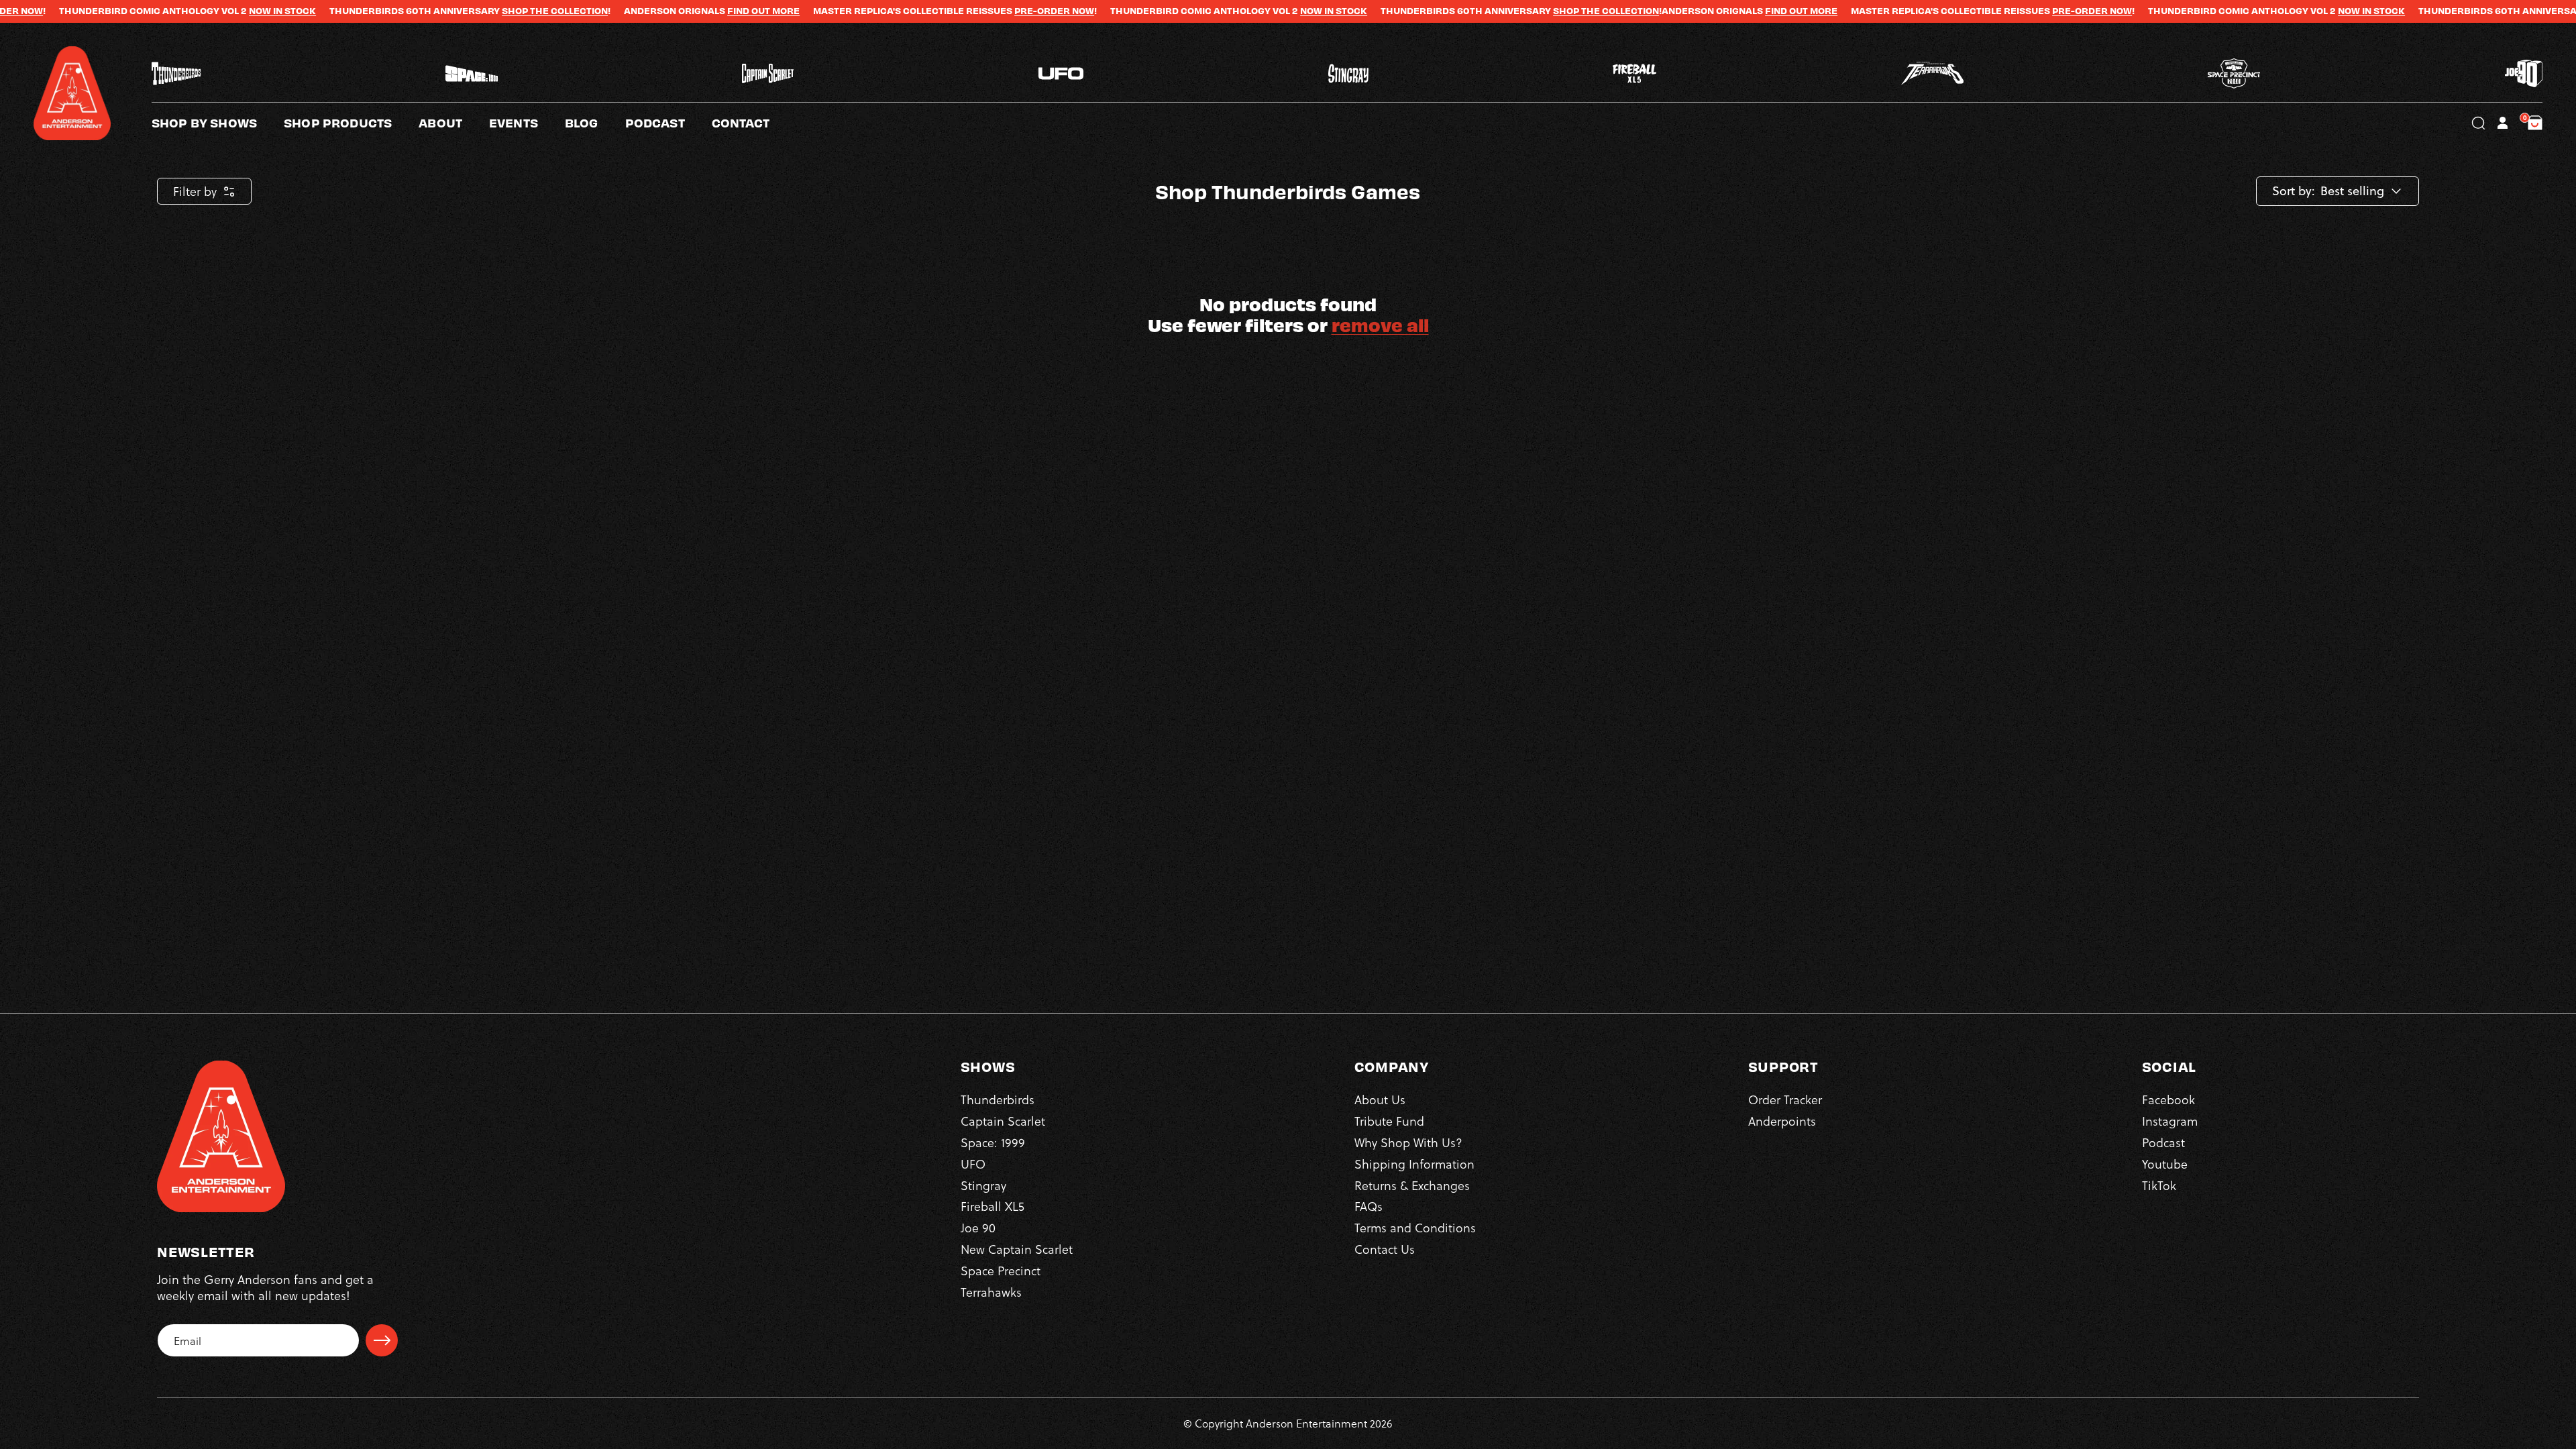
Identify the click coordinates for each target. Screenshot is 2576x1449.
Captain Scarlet (1003, 1121)
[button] (454, 123)
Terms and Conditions (1415, 1227)
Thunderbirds (998, 1099)
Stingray (983, 1185)
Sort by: (2294, 191)
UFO (973, 1164)
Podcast (2163, 1142)
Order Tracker (1785, 1099)
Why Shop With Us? (1408, 1142)
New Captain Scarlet (1017, 1249)
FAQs (1368, 1206)
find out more (623, 11)
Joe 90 (978, 1227)
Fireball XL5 (992, 1206)
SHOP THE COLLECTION (415, 11)
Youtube (2165, 1164)
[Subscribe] (382, 1340)
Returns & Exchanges (1412, 1185)
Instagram (2170, 1121)
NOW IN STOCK (142, 11)
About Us (1380, 1099)
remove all (1380, 324)
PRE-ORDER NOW (914, 11)
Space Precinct (1001, 1270)
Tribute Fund (1389, 1121)
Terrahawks (991, 1292)
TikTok (2159, 1185)
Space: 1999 (993, 1142)
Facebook (2168, 1099)
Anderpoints (1782, 1121)
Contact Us (1385, 1249)
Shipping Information (1414, 1164)
